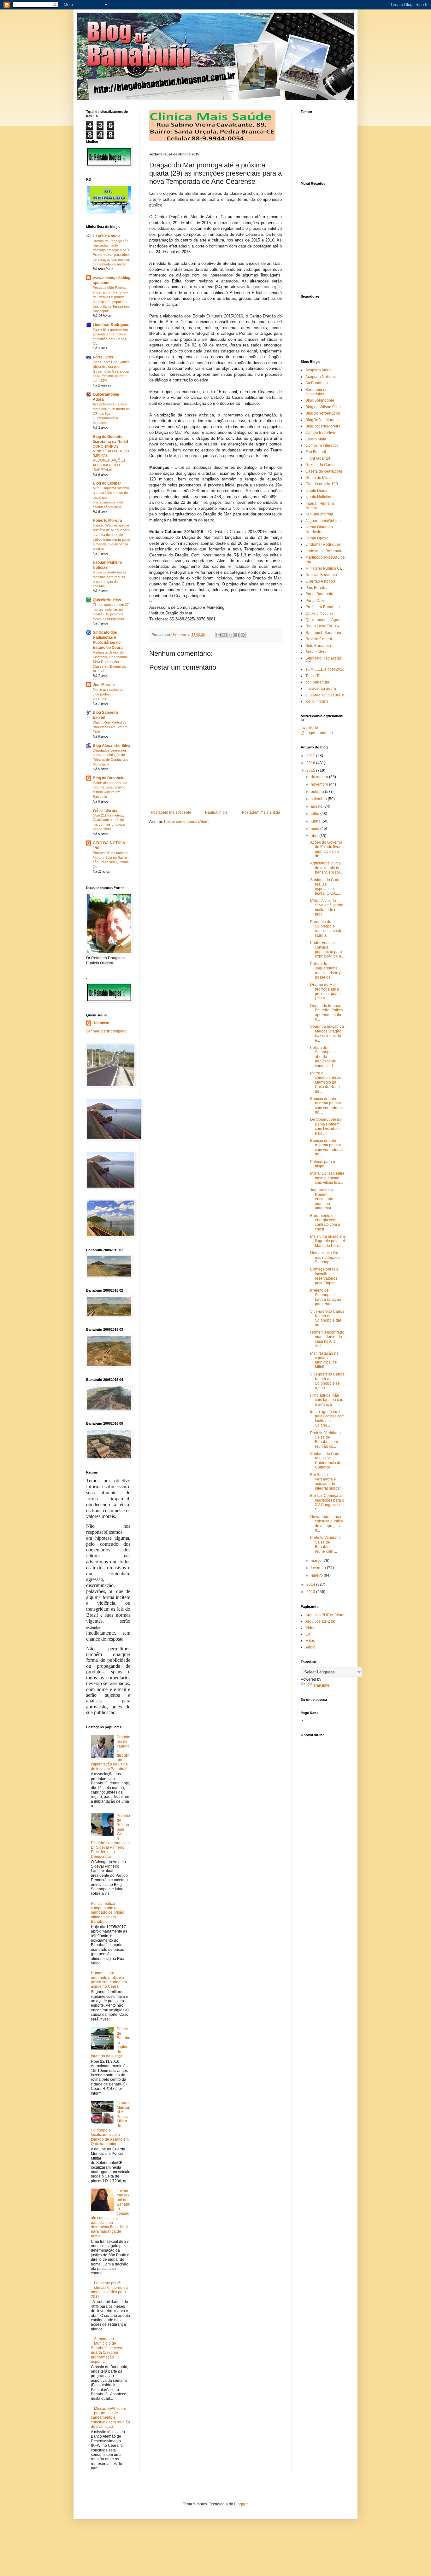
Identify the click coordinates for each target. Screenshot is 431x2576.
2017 (311, 756)
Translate (321, 1685)
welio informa (317, 701)
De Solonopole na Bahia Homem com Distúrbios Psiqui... (326, 1126)
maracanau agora (321, 689)
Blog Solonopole (320, 400)
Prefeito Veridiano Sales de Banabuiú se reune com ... (325, 1544)
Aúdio (310, 1647)
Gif (308, 1634)
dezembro (320, 777)
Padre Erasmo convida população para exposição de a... (327, 949)
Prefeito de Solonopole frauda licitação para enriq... (326, 1297)
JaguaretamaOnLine (323, 521)
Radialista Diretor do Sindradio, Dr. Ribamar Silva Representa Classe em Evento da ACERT (110, 662)
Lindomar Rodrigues (111, 325)
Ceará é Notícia (107, 236)
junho (316, 821)
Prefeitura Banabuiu (323, 607)
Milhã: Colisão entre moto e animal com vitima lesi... (327, 1178)
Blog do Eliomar (107, 483)
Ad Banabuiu (317, 383)
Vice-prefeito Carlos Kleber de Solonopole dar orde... (327, 1318)
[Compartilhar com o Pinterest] (243, 635)
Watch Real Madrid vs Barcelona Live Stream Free (110, 727)
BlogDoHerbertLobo (323, 413)
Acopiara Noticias (321, 377)
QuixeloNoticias (107, 600)
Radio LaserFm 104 (322, 626)
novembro (320, 784)
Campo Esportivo (320, 433)
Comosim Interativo (322, 445)
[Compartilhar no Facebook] (237, 635)
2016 (311, 763)
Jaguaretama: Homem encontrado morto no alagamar (322, 1199)
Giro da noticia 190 (322, 484)
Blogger (241, 2504)
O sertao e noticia (320, 581)
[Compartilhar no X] (231, 635)
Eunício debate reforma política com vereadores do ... (326, 1105)
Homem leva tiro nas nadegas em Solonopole (327, 1257)
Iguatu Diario (316, 491)
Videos (311, 1628)
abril (315, 836)
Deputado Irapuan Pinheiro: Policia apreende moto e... (327, 1012)
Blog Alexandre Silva (112, 746)
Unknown (101, 1023)
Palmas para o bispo (323, 1164)
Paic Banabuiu (318, 588)
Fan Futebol (316, 452)
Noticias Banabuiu (321, 575)
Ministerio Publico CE (324, 568)
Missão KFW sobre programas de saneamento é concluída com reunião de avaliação (110, 2418)
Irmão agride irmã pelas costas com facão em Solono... (327, 1419)
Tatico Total (315, 676)
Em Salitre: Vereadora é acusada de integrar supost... (327, 1482)
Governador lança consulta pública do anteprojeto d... (327, 1524)
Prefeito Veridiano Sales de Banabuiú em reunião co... (325, 1440)
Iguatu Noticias (318, 497)
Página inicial (217, 812)
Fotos (310, 1641)
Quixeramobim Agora (324, 620)
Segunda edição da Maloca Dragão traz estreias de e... (327, 1033)
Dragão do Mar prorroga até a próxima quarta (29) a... (325, 991)
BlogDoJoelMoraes (322, 420)
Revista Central (319, 639)
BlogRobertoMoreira (323, 426)
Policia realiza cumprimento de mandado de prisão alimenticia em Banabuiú (108, 1913)
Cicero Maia (316, 439)
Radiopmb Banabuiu (323, 633)
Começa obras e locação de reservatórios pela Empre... (324, 1276)
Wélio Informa (105, 811)
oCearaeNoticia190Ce (325, 695)
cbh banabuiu (317, 682)
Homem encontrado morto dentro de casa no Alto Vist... (327, 1339)
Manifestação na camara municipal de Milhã (324, 1360)
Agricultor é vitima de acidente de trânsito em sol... (326, 868)
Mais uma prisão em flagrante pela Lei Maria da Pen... (328, 1241)
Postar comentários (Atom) (187, 822)
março (317, 1561)
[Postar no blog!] (225, 635)
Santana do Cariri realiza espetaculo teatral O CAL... (325, 887)
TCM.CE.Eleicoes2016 (325, 669)
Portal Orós (103, 357)
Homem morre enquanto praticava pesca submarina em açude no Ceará (109, 1980)
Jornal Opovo (317, 538)
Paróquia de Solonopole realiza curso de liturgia (326, 929)
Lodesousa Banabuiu (324, 551)
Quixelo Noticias (319, 613)
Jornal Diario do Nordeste (319, 529)
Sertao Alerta (316, 652)
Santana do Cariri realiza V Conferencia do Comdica (326, 1460)
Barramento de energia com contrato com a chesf (325, 1222)
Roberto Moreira (107, 520)
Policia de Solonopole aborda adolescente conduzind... (323, 1057)
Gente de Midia (319, 478)
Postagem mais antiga (261, 812)
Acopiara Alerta (319, 370)
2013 (311, 1592)
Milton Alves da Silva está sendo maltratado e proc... (327, 907)
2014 (311, 1585)
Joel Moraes (104, 685)
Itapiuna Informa (319, 514)
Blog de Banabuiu (109, 778)
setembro (319, 799)
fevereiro (319, 1568)
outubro (318, 792)
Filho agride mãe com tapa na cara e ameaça (327, 1400)
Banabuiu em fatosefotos (317, 392)
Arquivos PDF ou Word (325, 1615)
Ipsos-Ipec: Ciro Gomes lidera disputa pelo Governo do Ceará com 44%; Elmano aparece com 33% (111, 371)
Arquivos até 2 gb (320, 1621)
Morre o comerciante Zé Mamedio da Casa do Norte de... (326, 1082)
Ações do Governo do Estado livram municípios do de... (327, 849)
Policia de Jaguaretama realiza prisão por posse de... (328, 971)
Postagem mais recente (171, 812)
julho (316, 814)
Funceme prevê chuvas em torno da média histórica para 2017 (109, 2290)
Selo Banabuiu (318, 646)
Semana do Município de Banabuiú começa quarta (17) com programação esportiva (106, 2350)
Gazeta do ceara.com (324, 471)
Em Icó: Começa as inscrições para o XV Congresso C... (327, 1502)
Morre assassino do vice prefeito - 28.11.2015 (108, 694)
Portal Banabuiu (319, 594)
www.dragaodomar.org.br (258, 287)
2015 (311, 770)
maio (316, 829)
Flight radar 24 (318, 458)
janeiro (317, 1575)
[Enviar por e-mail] (219, 635)
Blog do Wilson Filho (323, 407)
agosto (317, 806)
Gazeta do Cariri (319, 465)
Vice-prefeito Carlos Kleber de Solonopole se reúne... (327, 1381)
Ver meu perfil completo (106, 1031)
